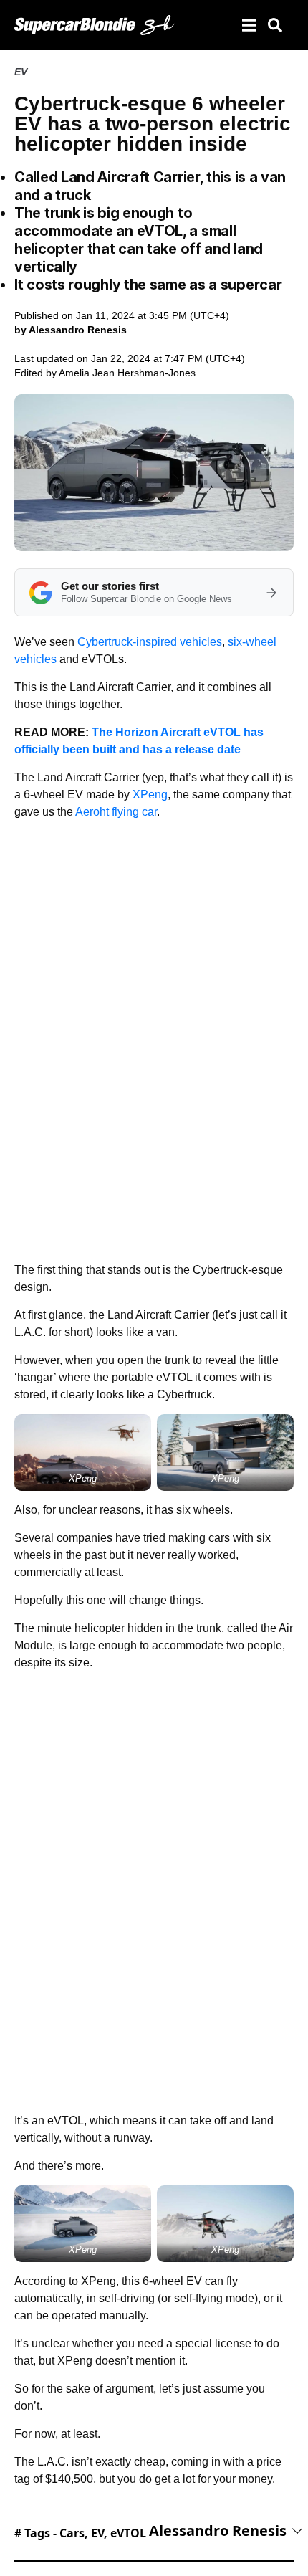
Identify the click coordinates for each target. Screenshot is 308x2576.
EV (21, 72)
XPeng (150, 795)
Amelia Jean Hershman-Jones (127, 373)
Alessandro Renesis (218, 2530)
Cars (72, 2533)
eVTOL (128, 2533)
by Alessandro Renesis (71, 330)
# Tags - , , (80, 2533)
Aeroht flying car (116, 812)
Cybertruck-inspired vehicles (150, 642)
